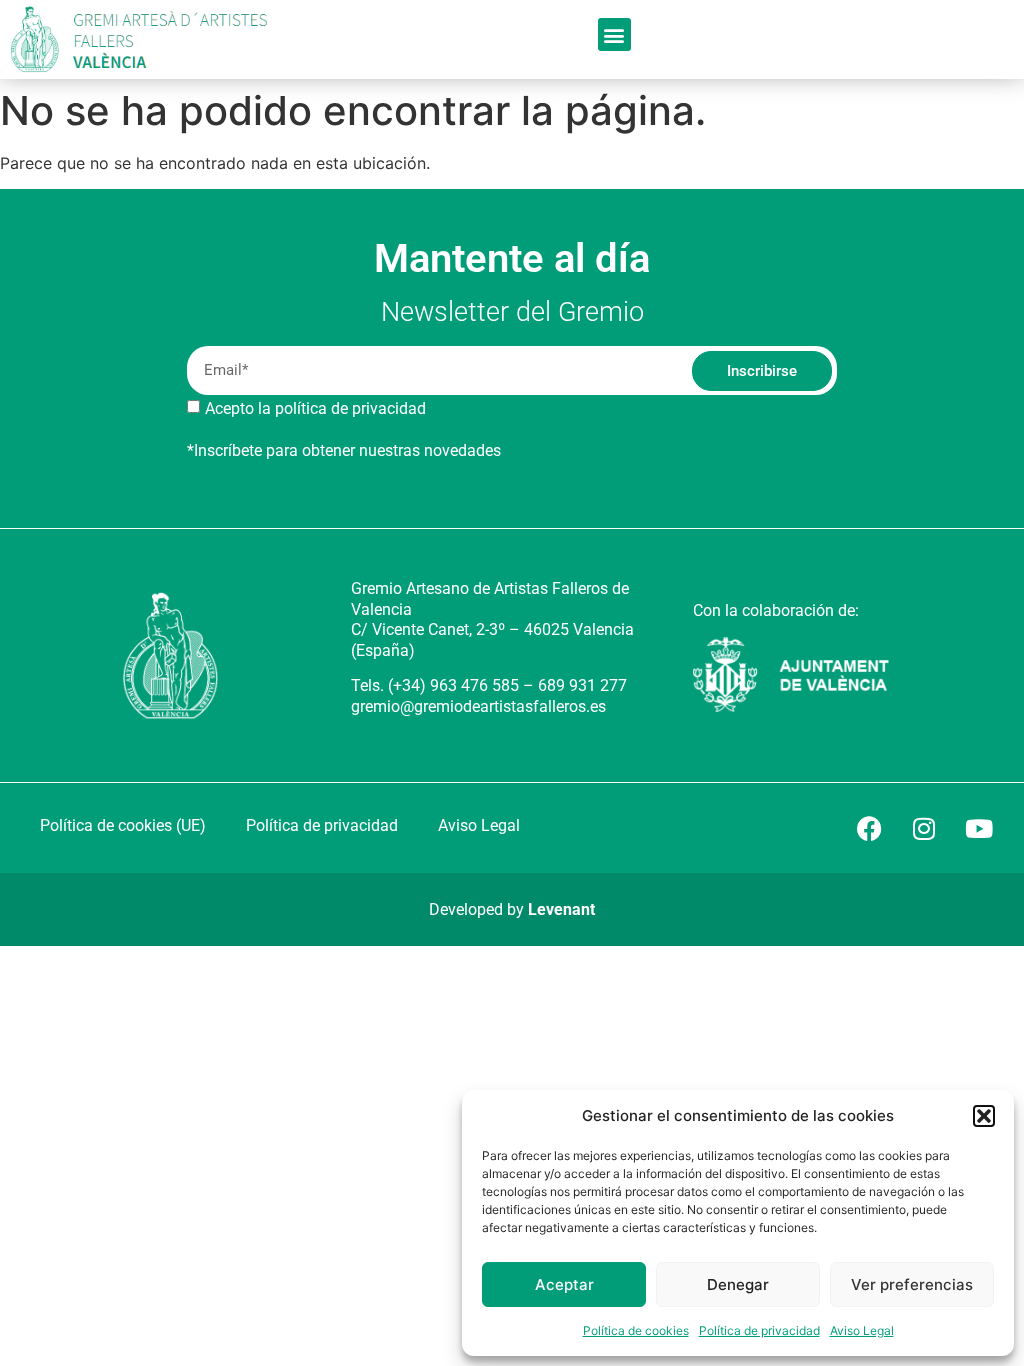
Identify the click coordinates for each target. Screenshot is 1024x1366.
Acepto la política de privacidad (315, 408)
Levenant (561, 909)
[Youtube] (979, 828)
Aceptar (564, 1284)
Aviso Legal (862, 1330)
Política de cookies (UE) (123, 825)
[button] (984, 1116)
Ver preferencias (912, 1284)
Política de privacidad (759, 1330)
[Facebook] (869, 828)
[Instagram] (924, 828)
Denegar (738, 1284)
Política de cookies (636, 1330)
